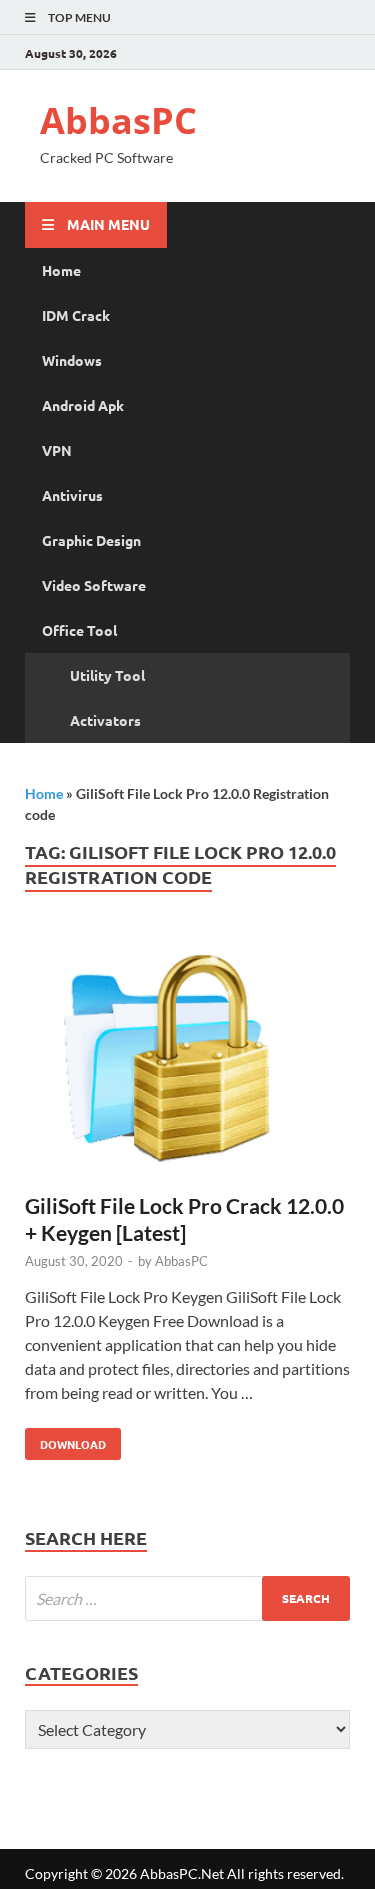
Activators (105, 720)
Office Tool (79, 630)
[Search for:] (187, 1598)
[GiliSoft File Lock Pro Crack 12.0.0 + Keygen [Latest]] (187, 1061)
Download (65, 1440)
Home (61, 270)
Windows (72, 360)
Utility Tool (107, 675)
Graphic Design (91, 540)
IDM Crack (76, 315)
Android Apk (83, 405)
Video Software (94, 585)
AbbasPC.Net (182, 1873)
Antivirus (72, 495)
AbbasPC (118, 120)
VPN (57, 450)
